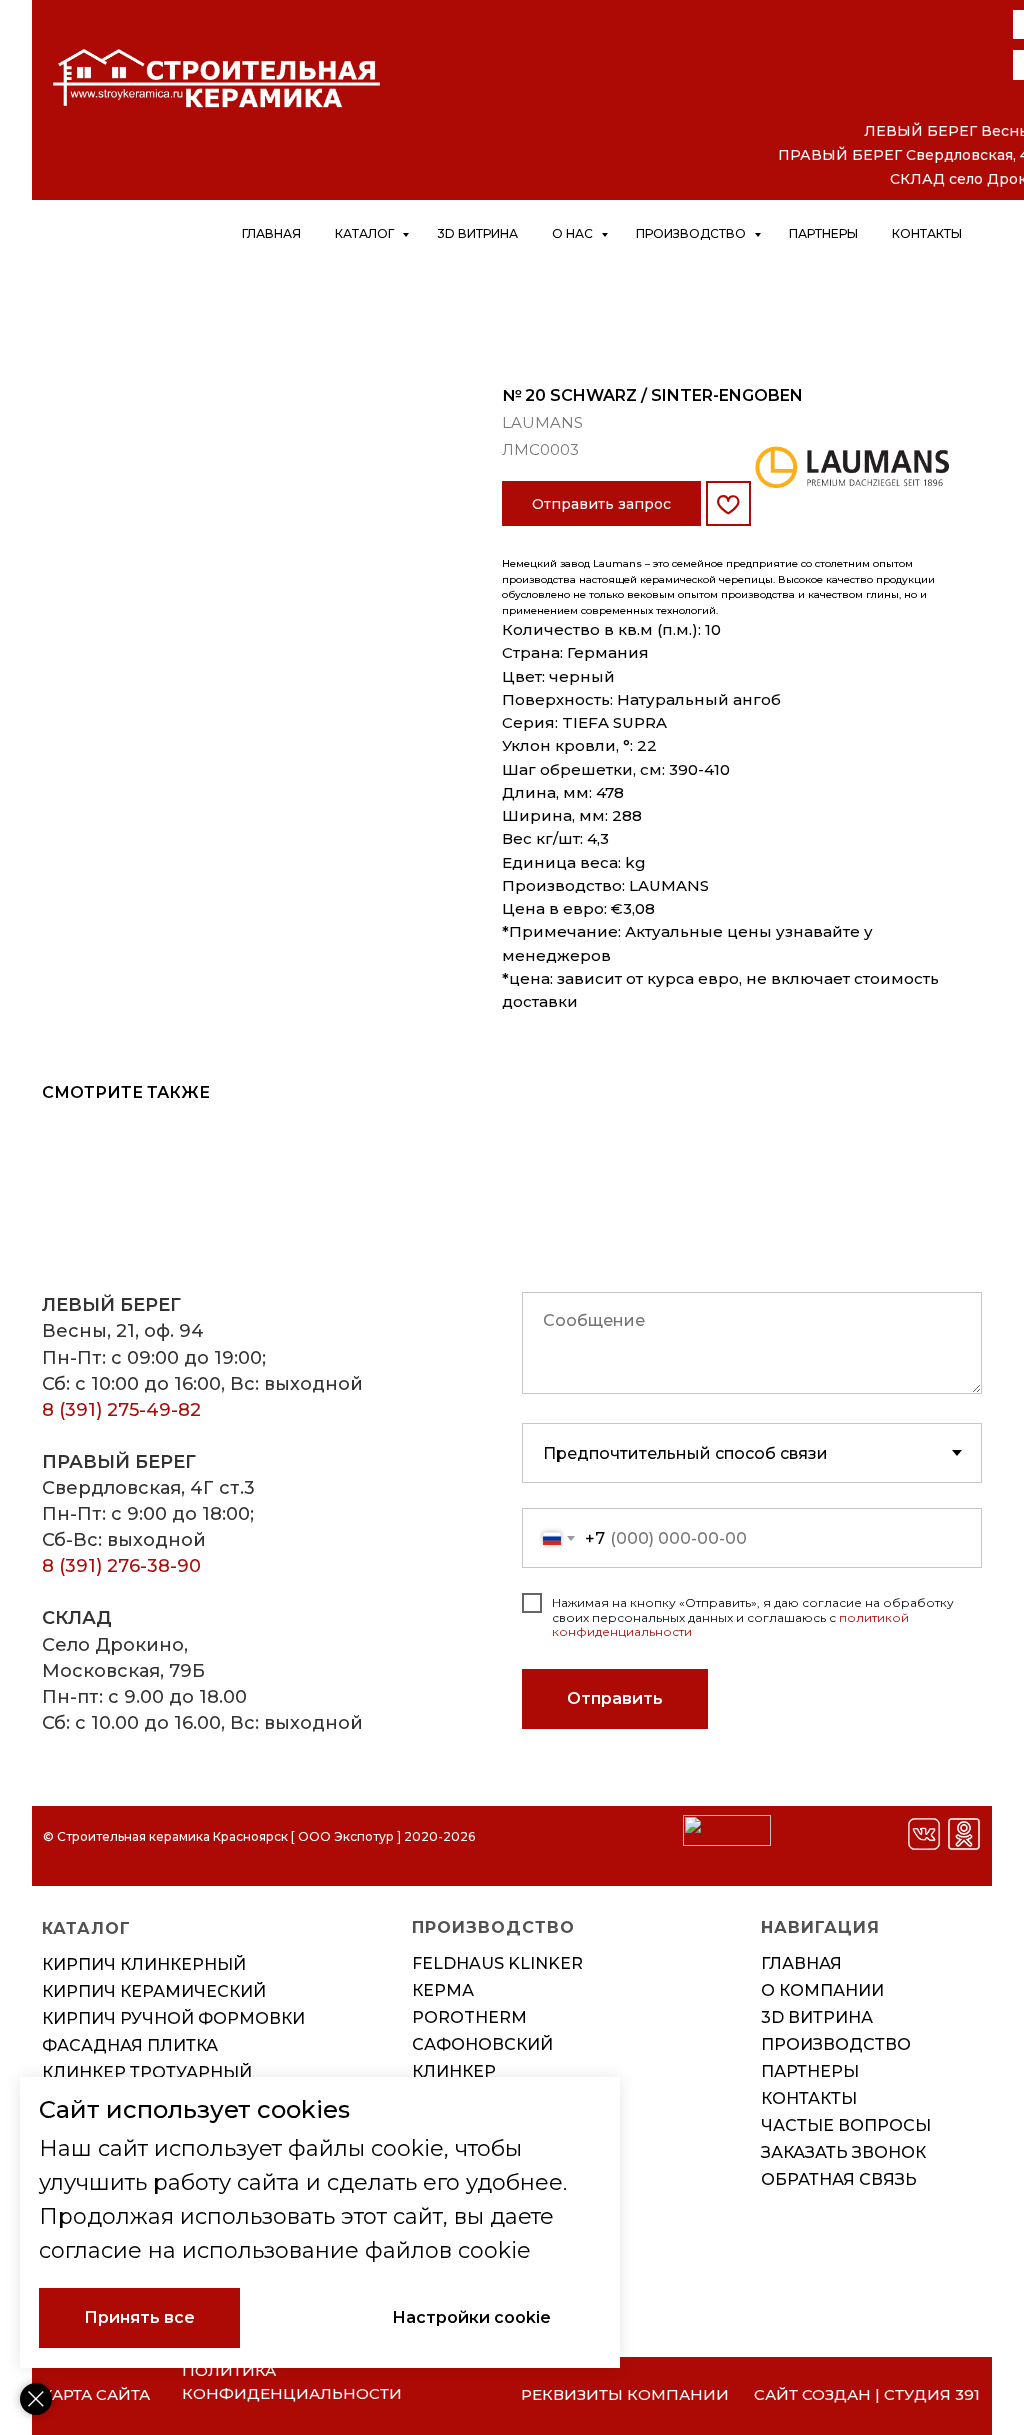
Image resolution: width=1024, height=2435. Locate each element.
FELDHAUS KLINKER (497, 1963)
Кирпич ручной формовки (173, 2018)
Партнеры (823, 233)
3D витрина (477, 233)
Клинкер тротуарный (147, 2072)
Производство (692, 233)
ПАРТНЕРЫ (810, 2071)
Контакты (927, 233)
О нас (574, 233)
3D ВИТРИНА (817, 2017)
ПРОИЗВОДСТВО (836, 2044)
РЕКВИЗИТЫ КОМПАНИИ (625, 2394)
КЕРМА (443, 1990)
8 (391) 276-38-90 (121, 1566)
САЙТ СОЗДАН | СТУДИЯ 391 (867, 2394)
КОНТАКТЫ (809, 2098)
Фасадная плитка (130, 2045)
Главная (271, 233)
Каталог (366, 233)
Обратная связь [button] (839, 2179)
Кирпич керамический (154, 1991)
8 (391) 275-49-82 (121, 1410)
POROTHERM (469, 2017)
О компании (822, 1990)
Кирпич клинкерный (144, 1964)
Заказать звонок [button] (843, 2152)
